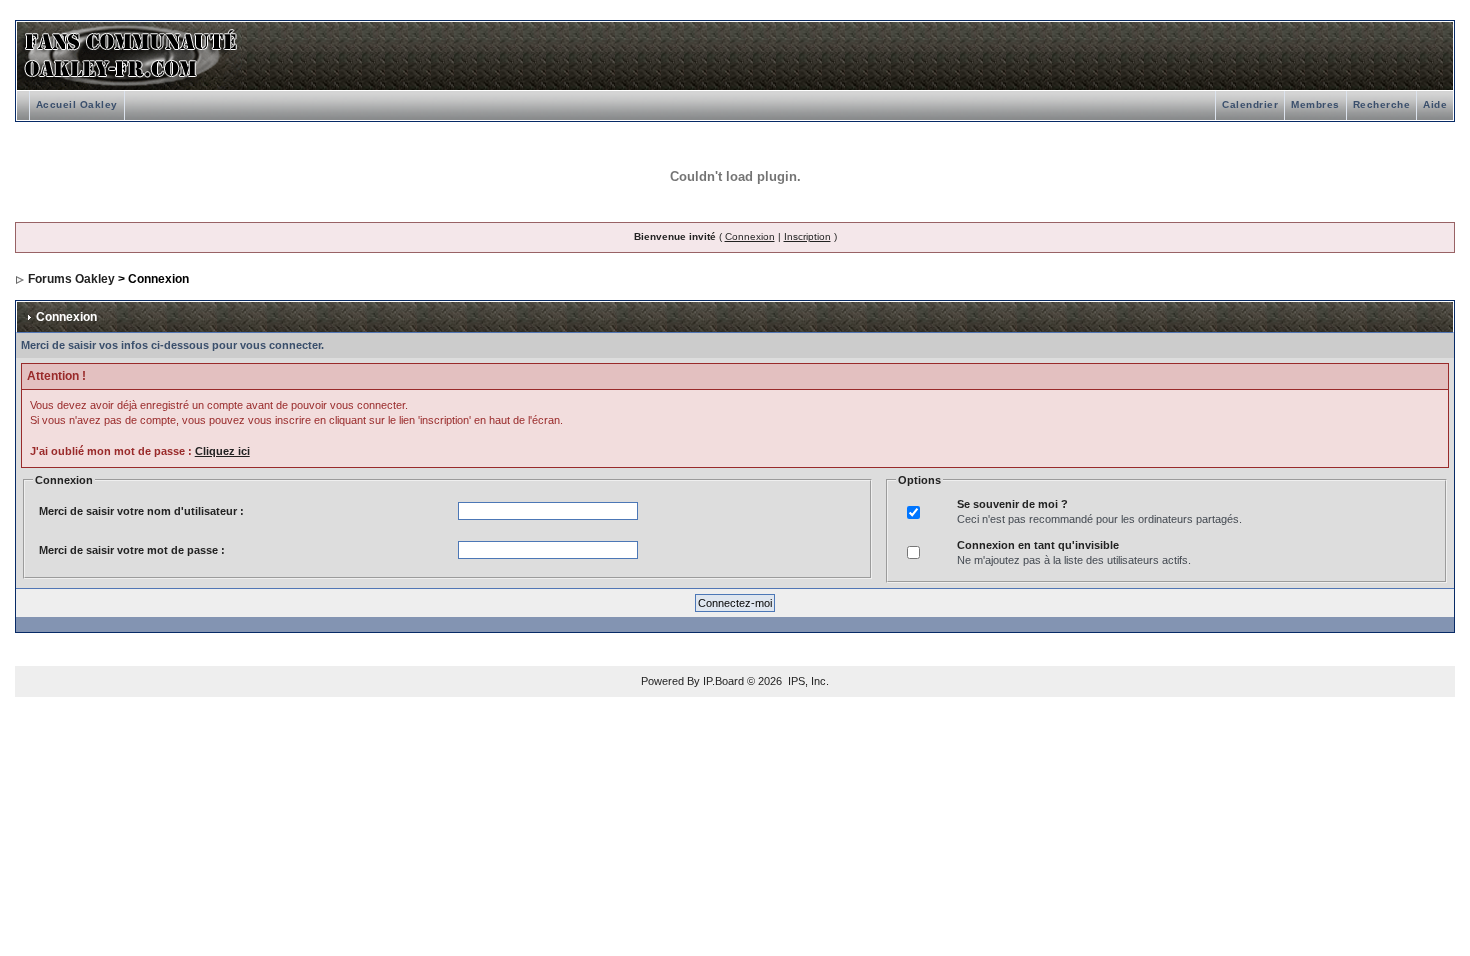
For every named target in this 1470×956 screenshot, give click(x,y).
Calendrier (1250, 104)
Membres (1315, 104)
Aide (1435, 104)
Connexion (750, 236)
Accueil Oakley (77, 104)
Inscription (807, 236)
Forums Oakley (71, 279)
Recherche (1382, 104)
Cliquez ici (222, 451)
